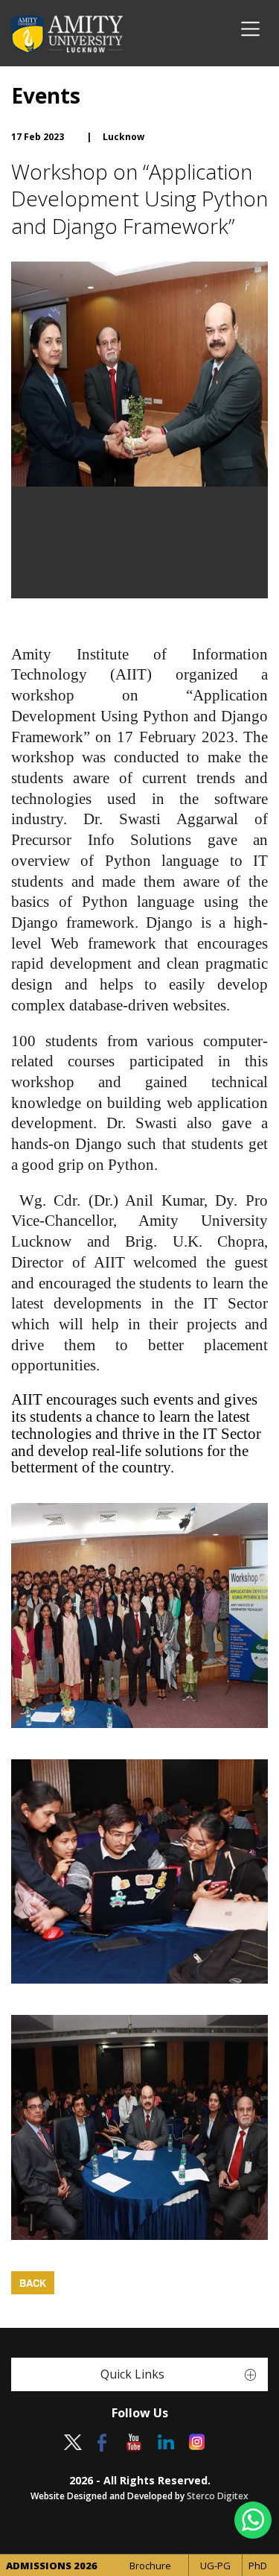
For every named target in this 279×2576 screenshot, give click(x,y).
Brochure (150, 2566)
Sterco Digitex (218, 2496)
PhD (258, 2566)
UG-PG (215, 2566)
